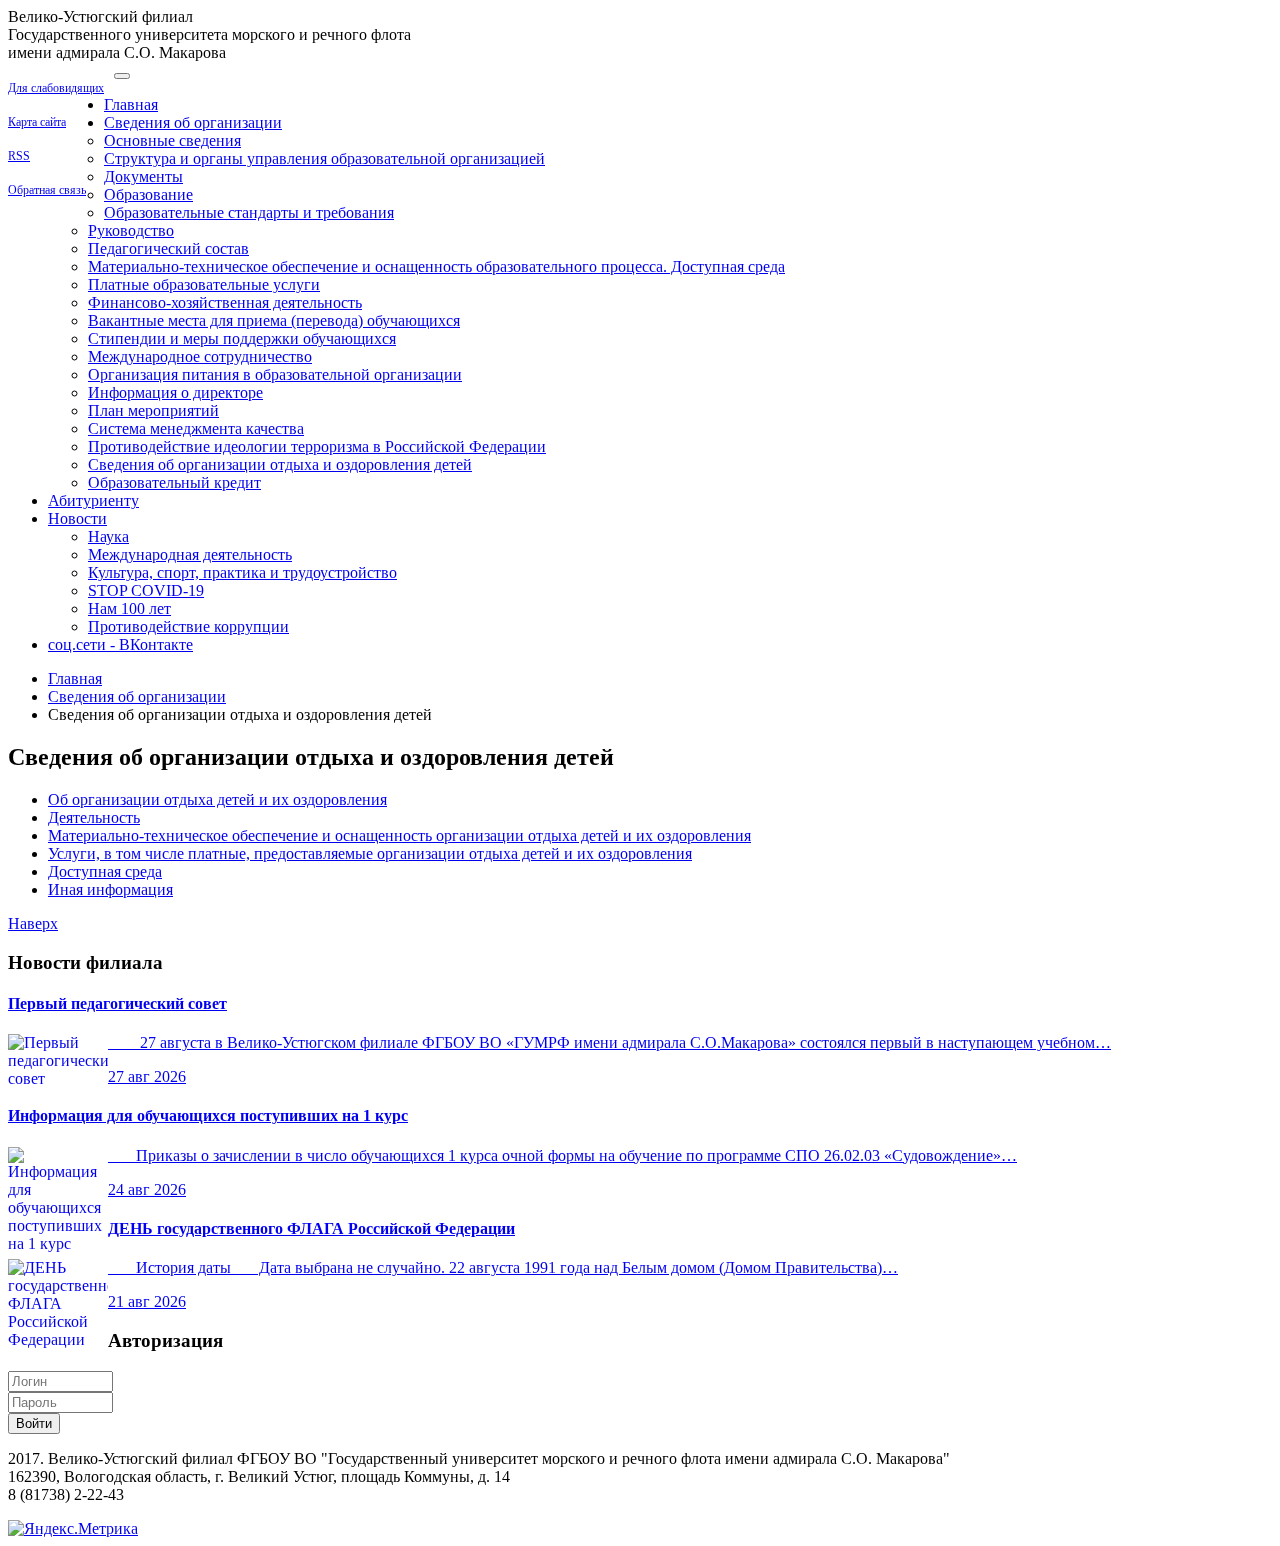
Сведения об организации (193, 122)
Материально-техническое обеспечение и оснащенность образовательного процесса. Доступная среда (436, 266)
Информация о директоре (175, 392)
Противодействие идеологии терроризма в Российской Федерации (317, 446)
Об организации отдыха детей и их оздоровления (217, 799)
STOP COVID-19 (146, 590)
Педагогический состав (168, 248)
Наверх (33, 923)
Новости (77, 518)
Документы (143, 176)
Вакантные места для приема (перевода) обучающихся (274, 320)
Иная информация (110, 889)
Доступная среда (105, 871)
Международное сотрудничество (200, 356)
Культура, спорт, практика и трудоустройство (242, 572)
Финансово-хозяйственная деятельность (225, 302)
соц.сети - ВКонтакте (120, 644)
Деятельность (94, 817)
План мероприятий (153, 410)
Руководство (131, 230)
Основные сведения (172, 140)
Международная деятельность (190, 554)
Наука (108, 536)
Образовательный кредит (174, 482)
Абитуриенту (93, 500)
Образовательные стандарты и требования (249, 212)
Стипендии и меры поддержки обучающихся (242, 338)
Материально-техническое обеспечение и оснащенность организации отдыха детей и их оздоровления (399, 835)
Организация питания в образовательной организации (275, 374)
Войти (34, 1423)
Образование (148, 194)
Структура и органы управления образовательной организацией (324, 158)
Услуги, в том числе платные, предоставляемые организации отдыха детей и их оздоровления (370, 853)
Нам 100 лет (129, 608)
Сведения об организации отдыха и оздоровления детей (280, 464)
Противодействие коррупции (188, 626)
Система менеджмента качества (196, 428)
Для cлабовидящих (56, 88)
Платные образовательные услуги (204, 284)
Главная (131, 104)
